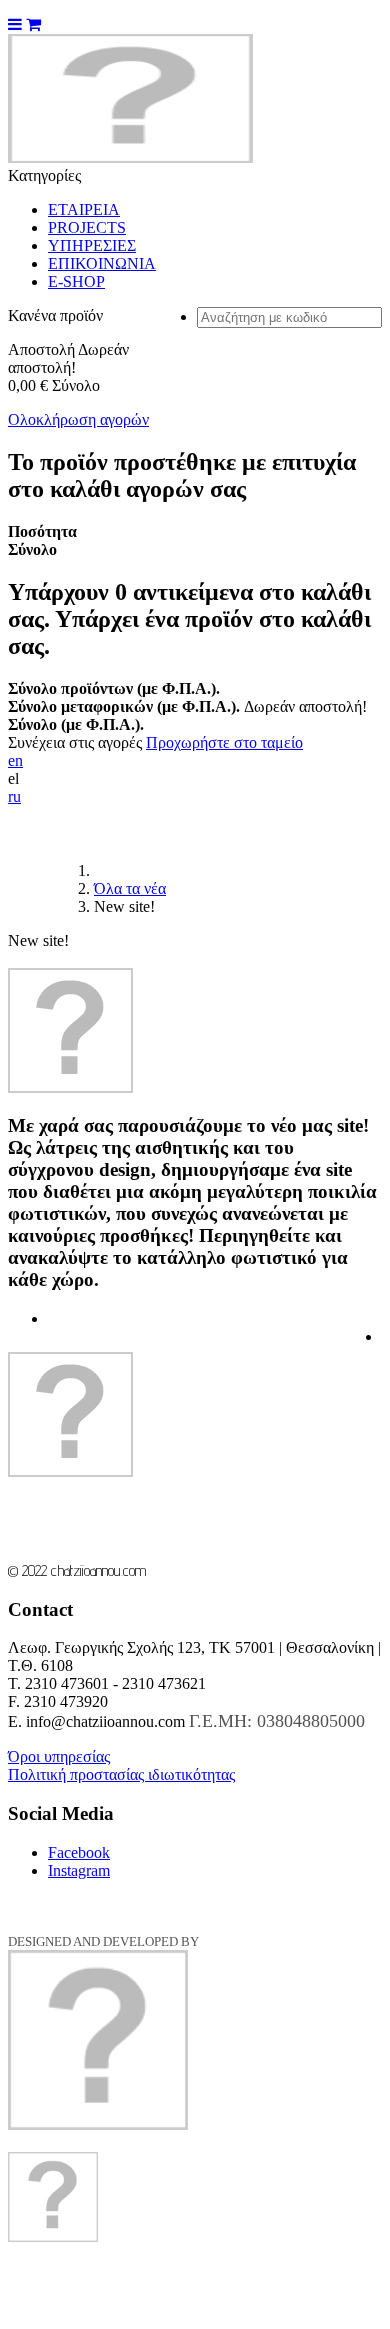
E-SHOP (76, 281)
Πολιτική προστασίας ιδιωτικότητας (121, 1774)
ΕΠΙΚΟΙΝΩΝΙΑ (102, 263)
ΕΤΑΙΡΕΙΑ (84, 209)
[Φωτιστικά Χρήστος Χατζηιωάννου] (130, 157)
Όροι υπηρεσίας (59, 1756)
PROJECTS (87, 227)
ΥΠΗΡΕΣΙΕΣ (92, 245)
